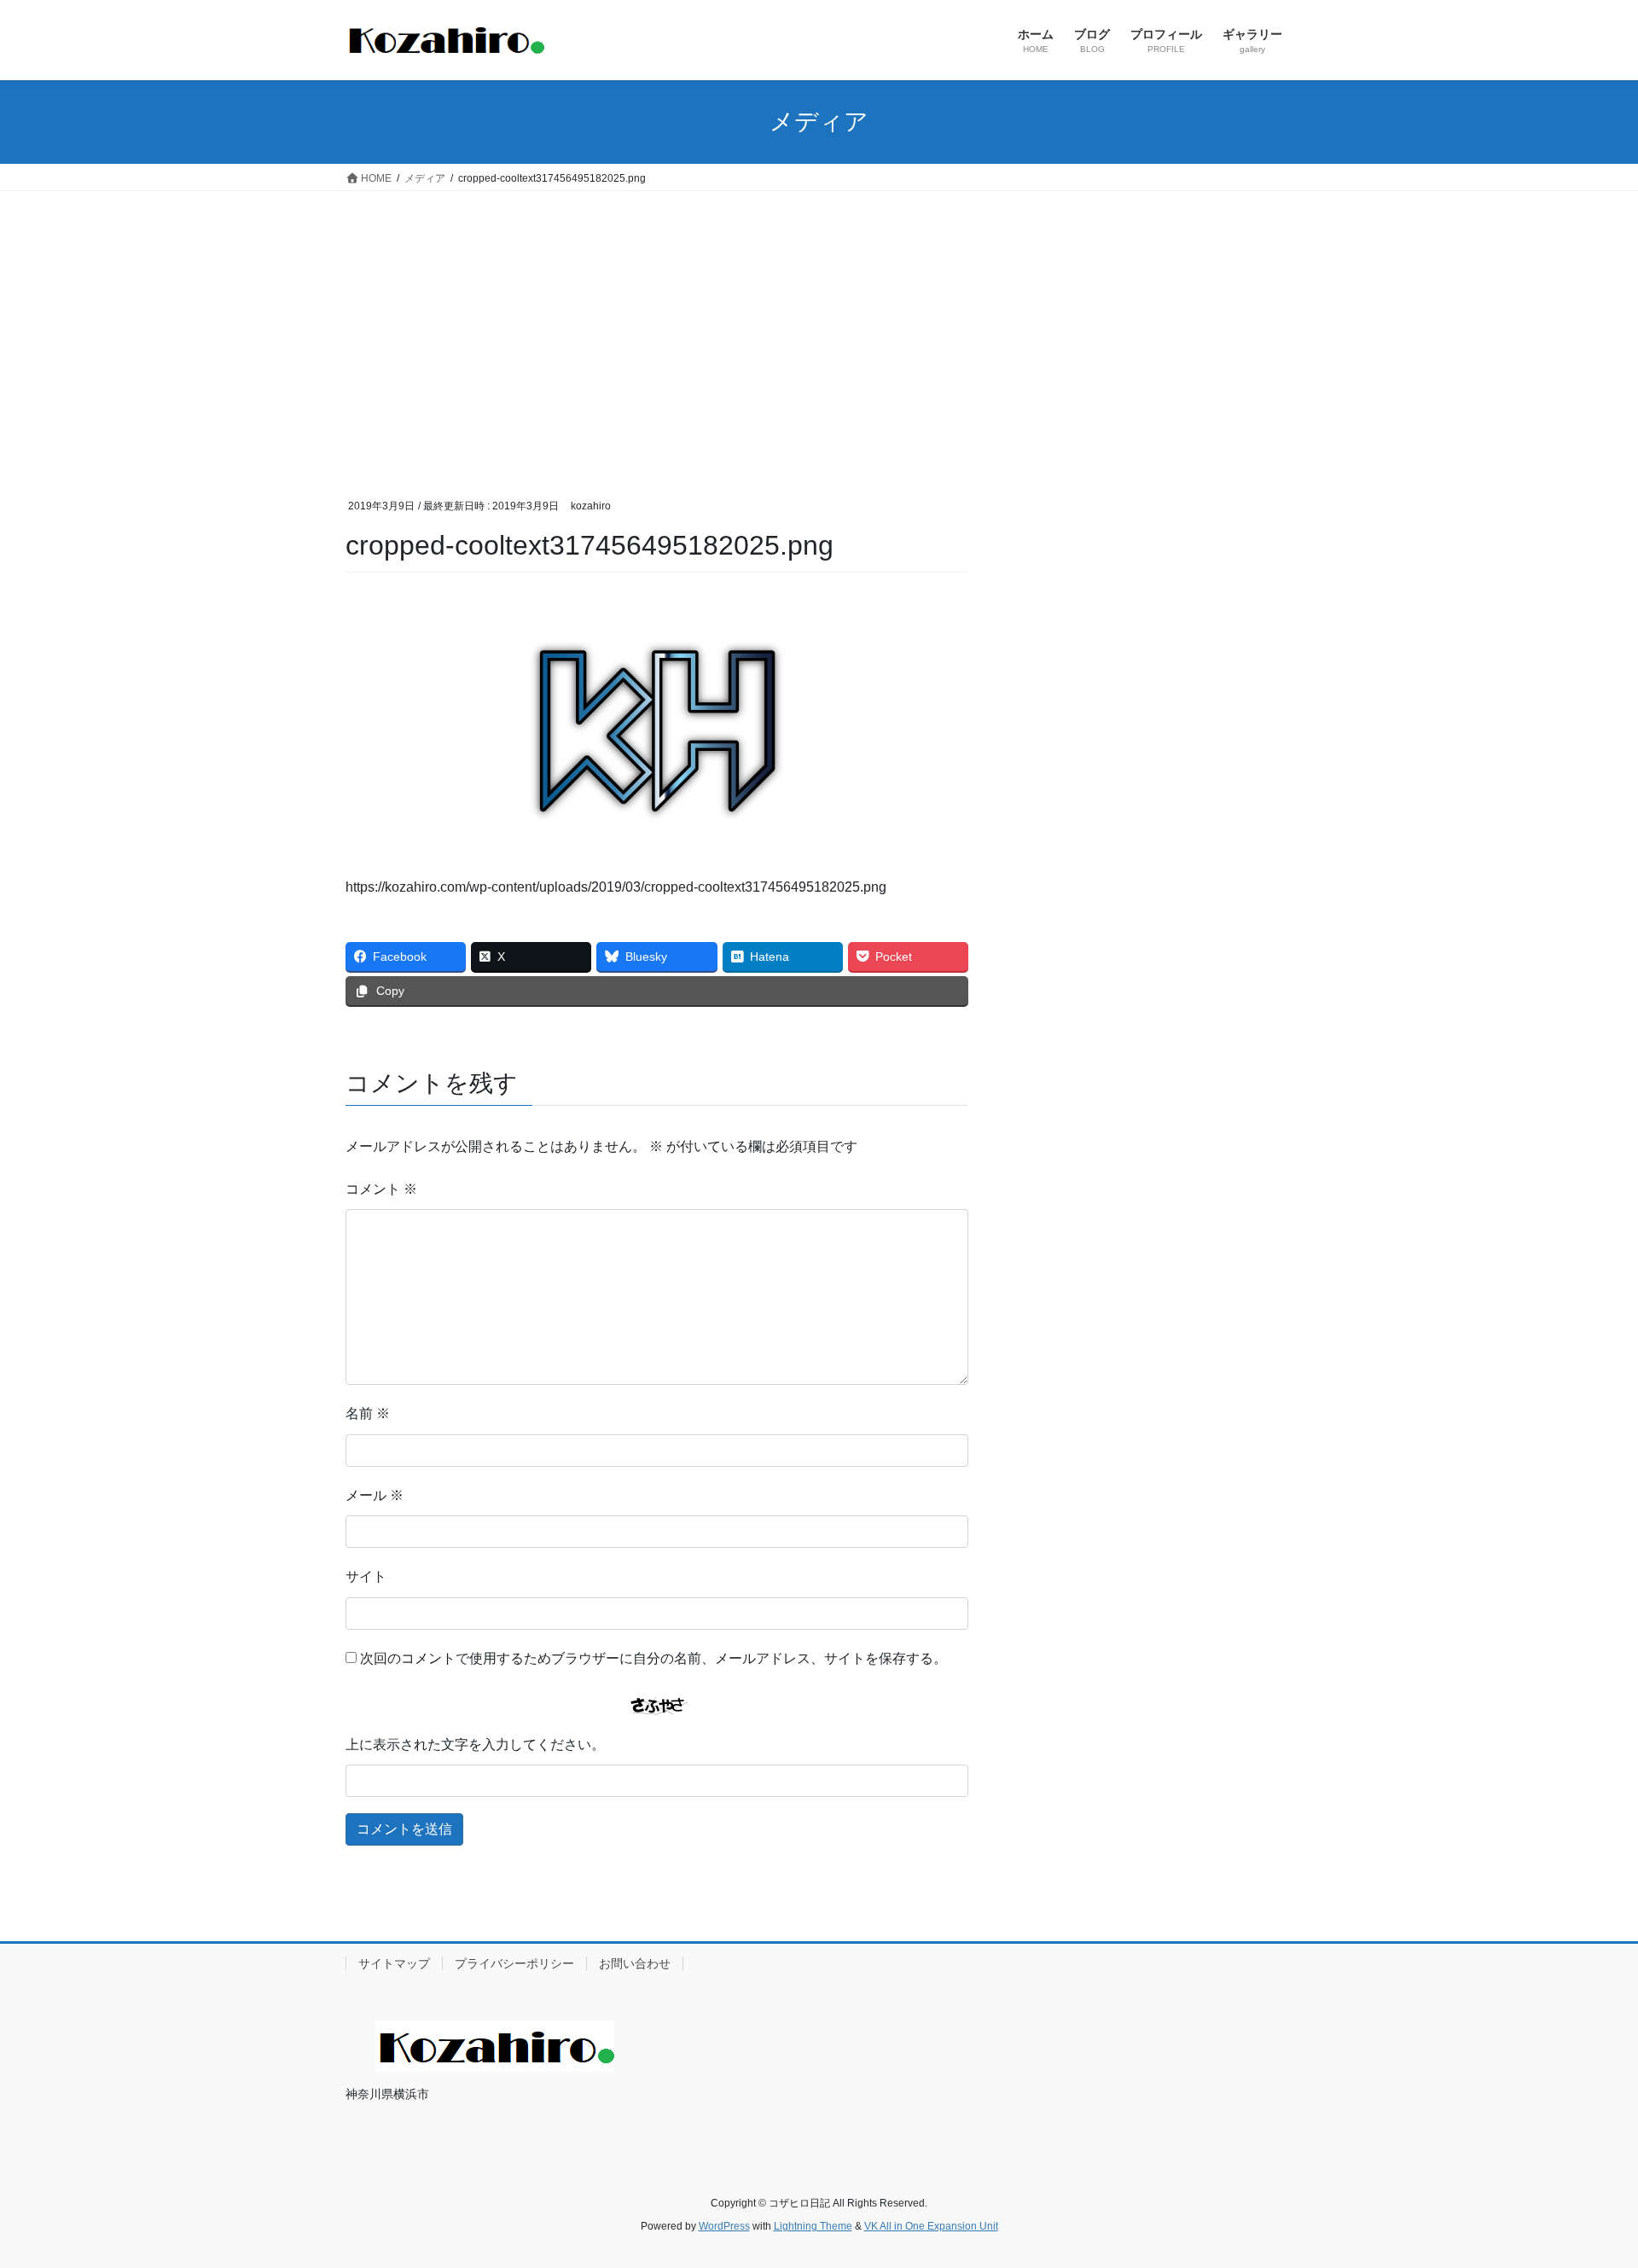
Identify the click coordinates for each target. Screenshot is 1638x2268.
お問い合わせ (635, 1963)
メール (375, 1495)
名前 (368, 1413)
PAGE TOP (1586, 2185)
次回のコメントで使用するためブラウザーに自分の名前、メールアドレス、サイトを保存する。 (653, 1658)
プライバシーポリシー (514, 1963)
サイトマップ (394, 1963)
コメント (381, 1189)
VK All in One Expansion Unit (931, 2226)
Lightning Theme (813, 2226)
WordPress (724, 2226)
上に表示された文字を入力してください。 (475, 1745)
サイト (366, 1576)
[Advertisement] (819, 319)
